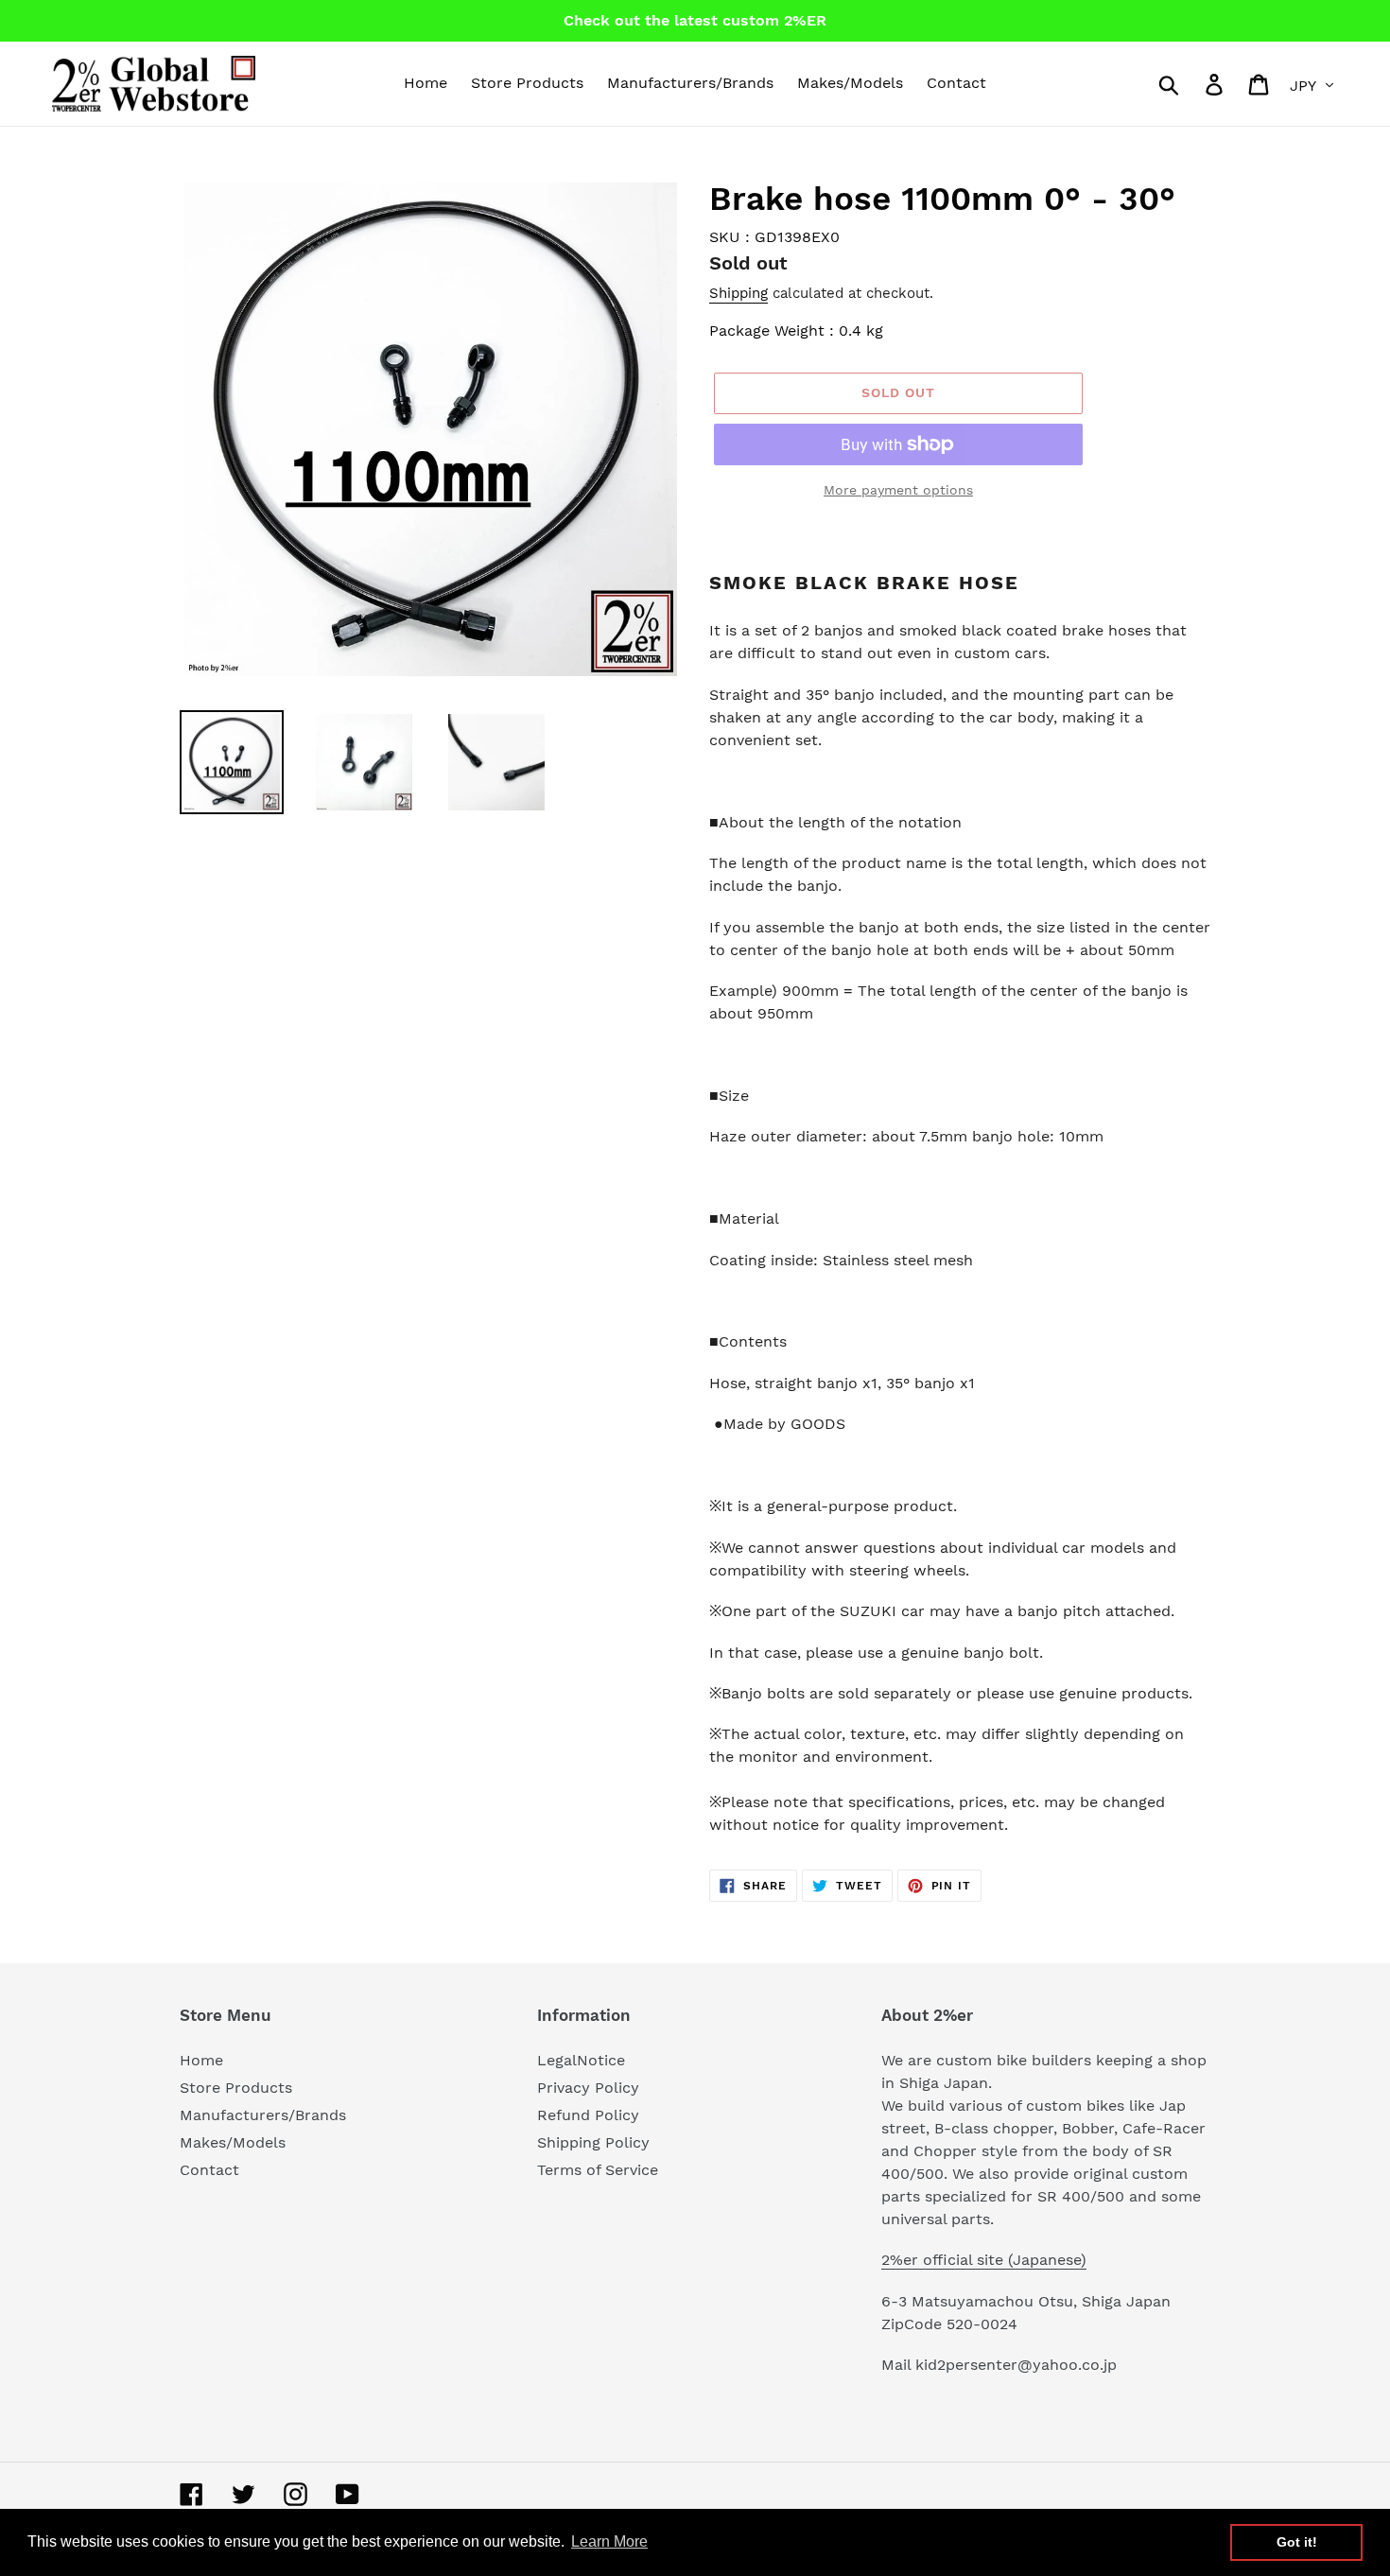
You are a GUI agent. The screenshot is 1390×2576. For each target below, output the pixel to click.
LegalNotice (581, 2060)
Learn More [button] (609, 2541)
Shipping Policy (593, 2142)
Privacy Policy (588, 2088)
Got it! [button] (1297, 2542)
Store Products (236, 2088)
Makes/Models (233, 2142)
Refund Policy (588, 2115)
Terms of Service (598, 2170)
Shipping (738, 293)
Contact (209, 2170)
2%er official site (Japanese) (984, 2260)
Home (201, 2060)
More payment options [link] (898, 490)
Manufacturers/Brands (263, 2115)
